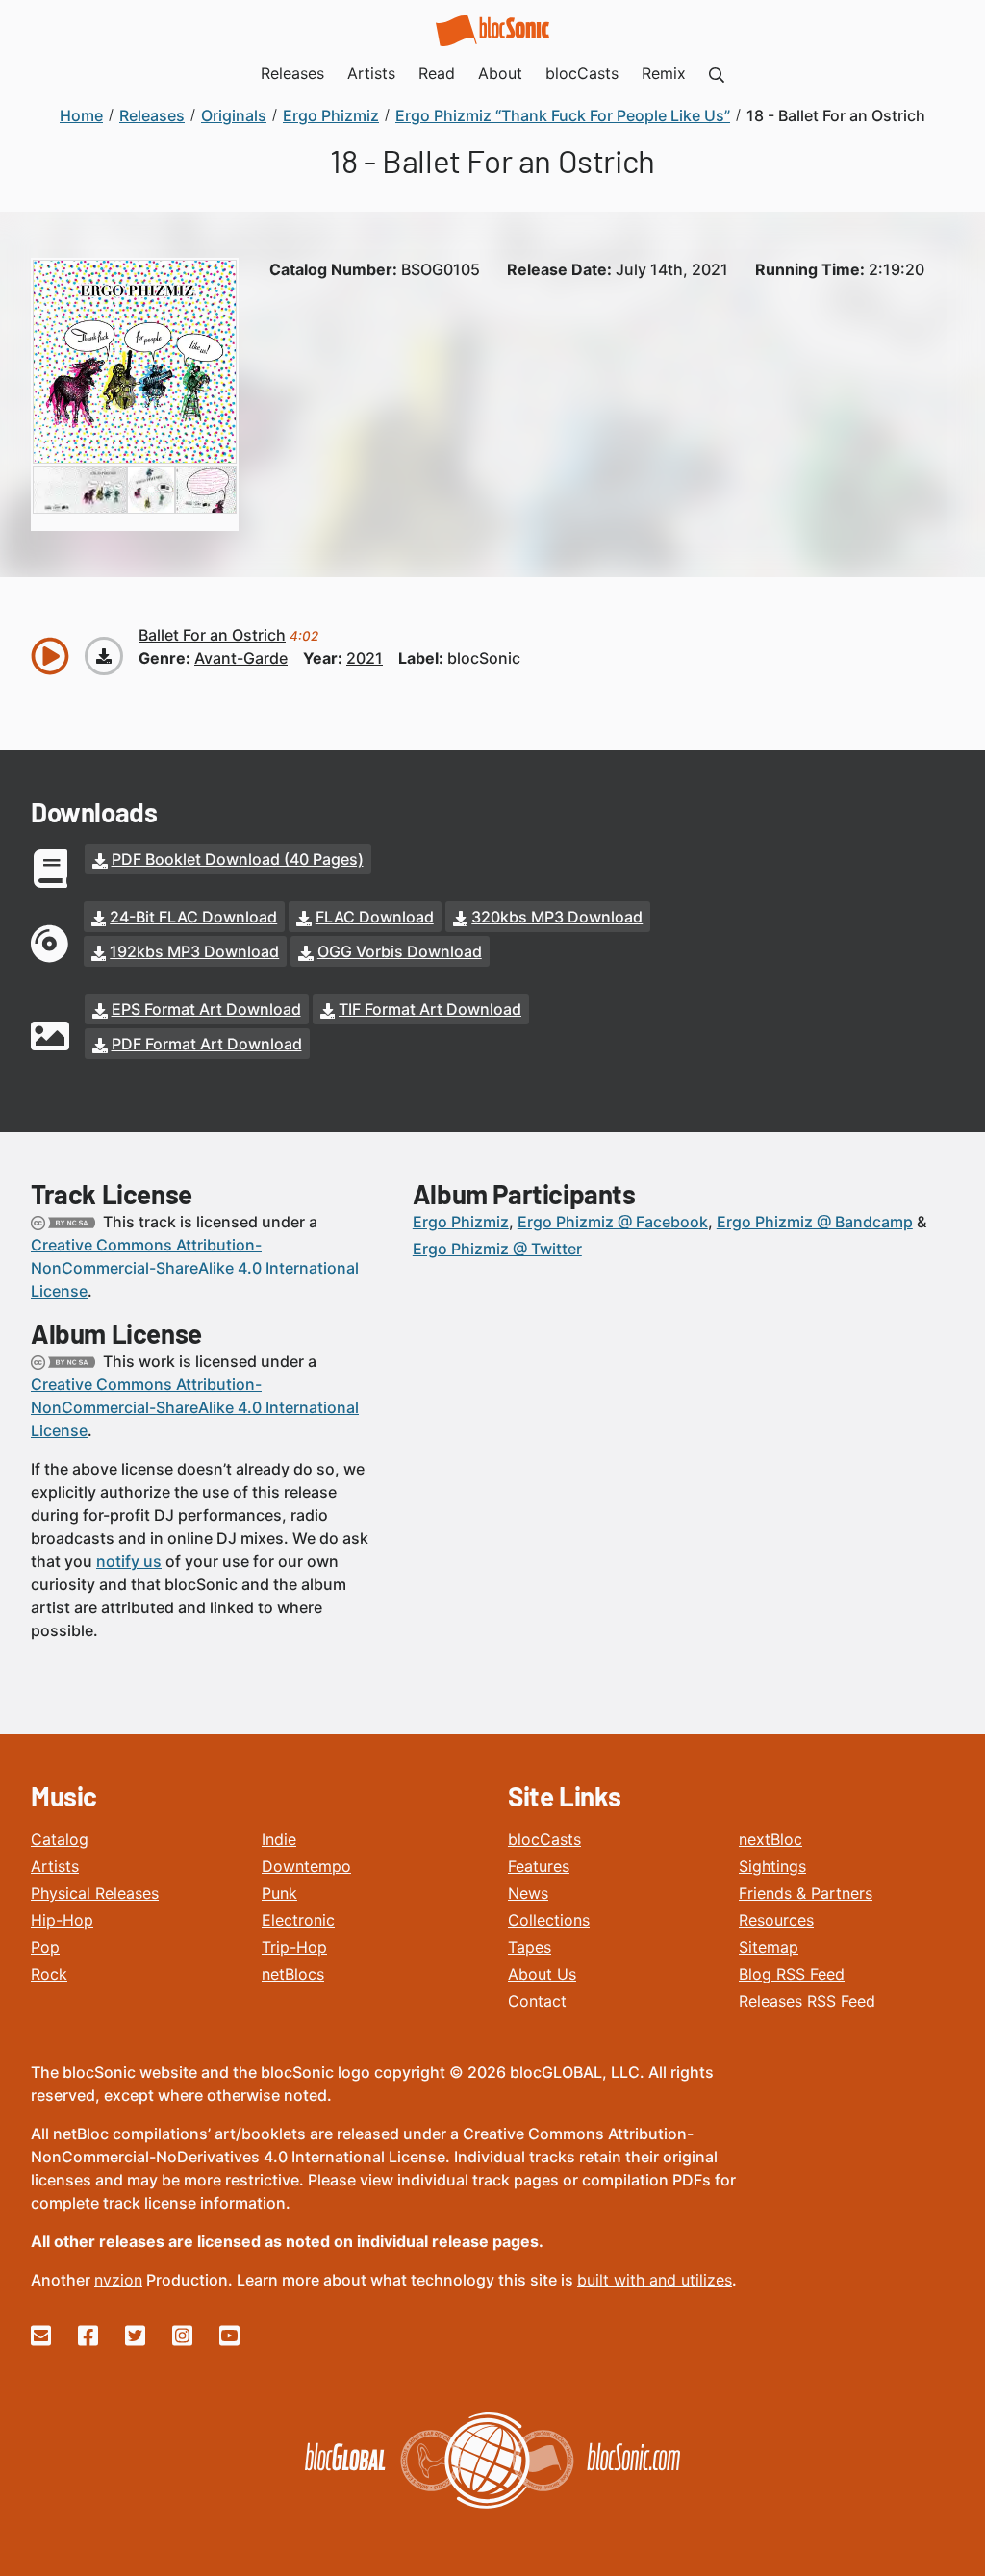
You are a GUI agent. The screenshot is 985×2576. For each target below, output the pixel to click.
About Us (542, 1974)
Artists (55, 1866)
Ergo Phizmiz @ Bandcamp (815, 1222)
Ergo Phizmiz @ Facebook (613, 1222)
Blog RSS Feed (792, 1974)
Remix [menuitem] (664, 73)
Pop (45, 1947)
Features (539, 1866)
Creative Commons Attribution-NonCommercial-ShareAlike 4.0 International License (195, 1268)
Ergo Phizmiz (461, 1222)
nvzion (118, 2280)
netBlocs (293, 1974)
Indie (279, 1839)
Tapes (530, 1947)
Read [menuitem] (437, 73)
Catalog (60, 1839)
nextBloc (770, 1839)
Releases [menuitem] (292, 73)
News (528, 1893)
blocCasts (544, 1839)
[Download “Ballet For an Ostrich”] (104, 656)
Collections (549, 1920)
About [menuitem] (500, 73)
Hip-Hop (62, 1920)
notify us (129, 1561)
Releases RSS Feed (807, 2001)
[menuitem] (717, 73)
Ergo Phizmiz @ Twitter (497, 1249)
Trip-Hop (294, 1947)
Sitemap (769, 1947)
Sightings (772, 1866)
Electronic (298, 1920)
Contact (537, 2001)
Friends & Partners (806, 1893)
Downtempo (306, 1866)
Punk (279, 1893)
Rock (49, 1974)
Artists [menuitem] (371, 73)
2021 (365, 658)
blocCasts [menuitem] (582, 73)
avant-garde (241, 658)
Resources (776, 1920)
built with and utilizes (655, 2280)
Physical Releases (95, 1893)
